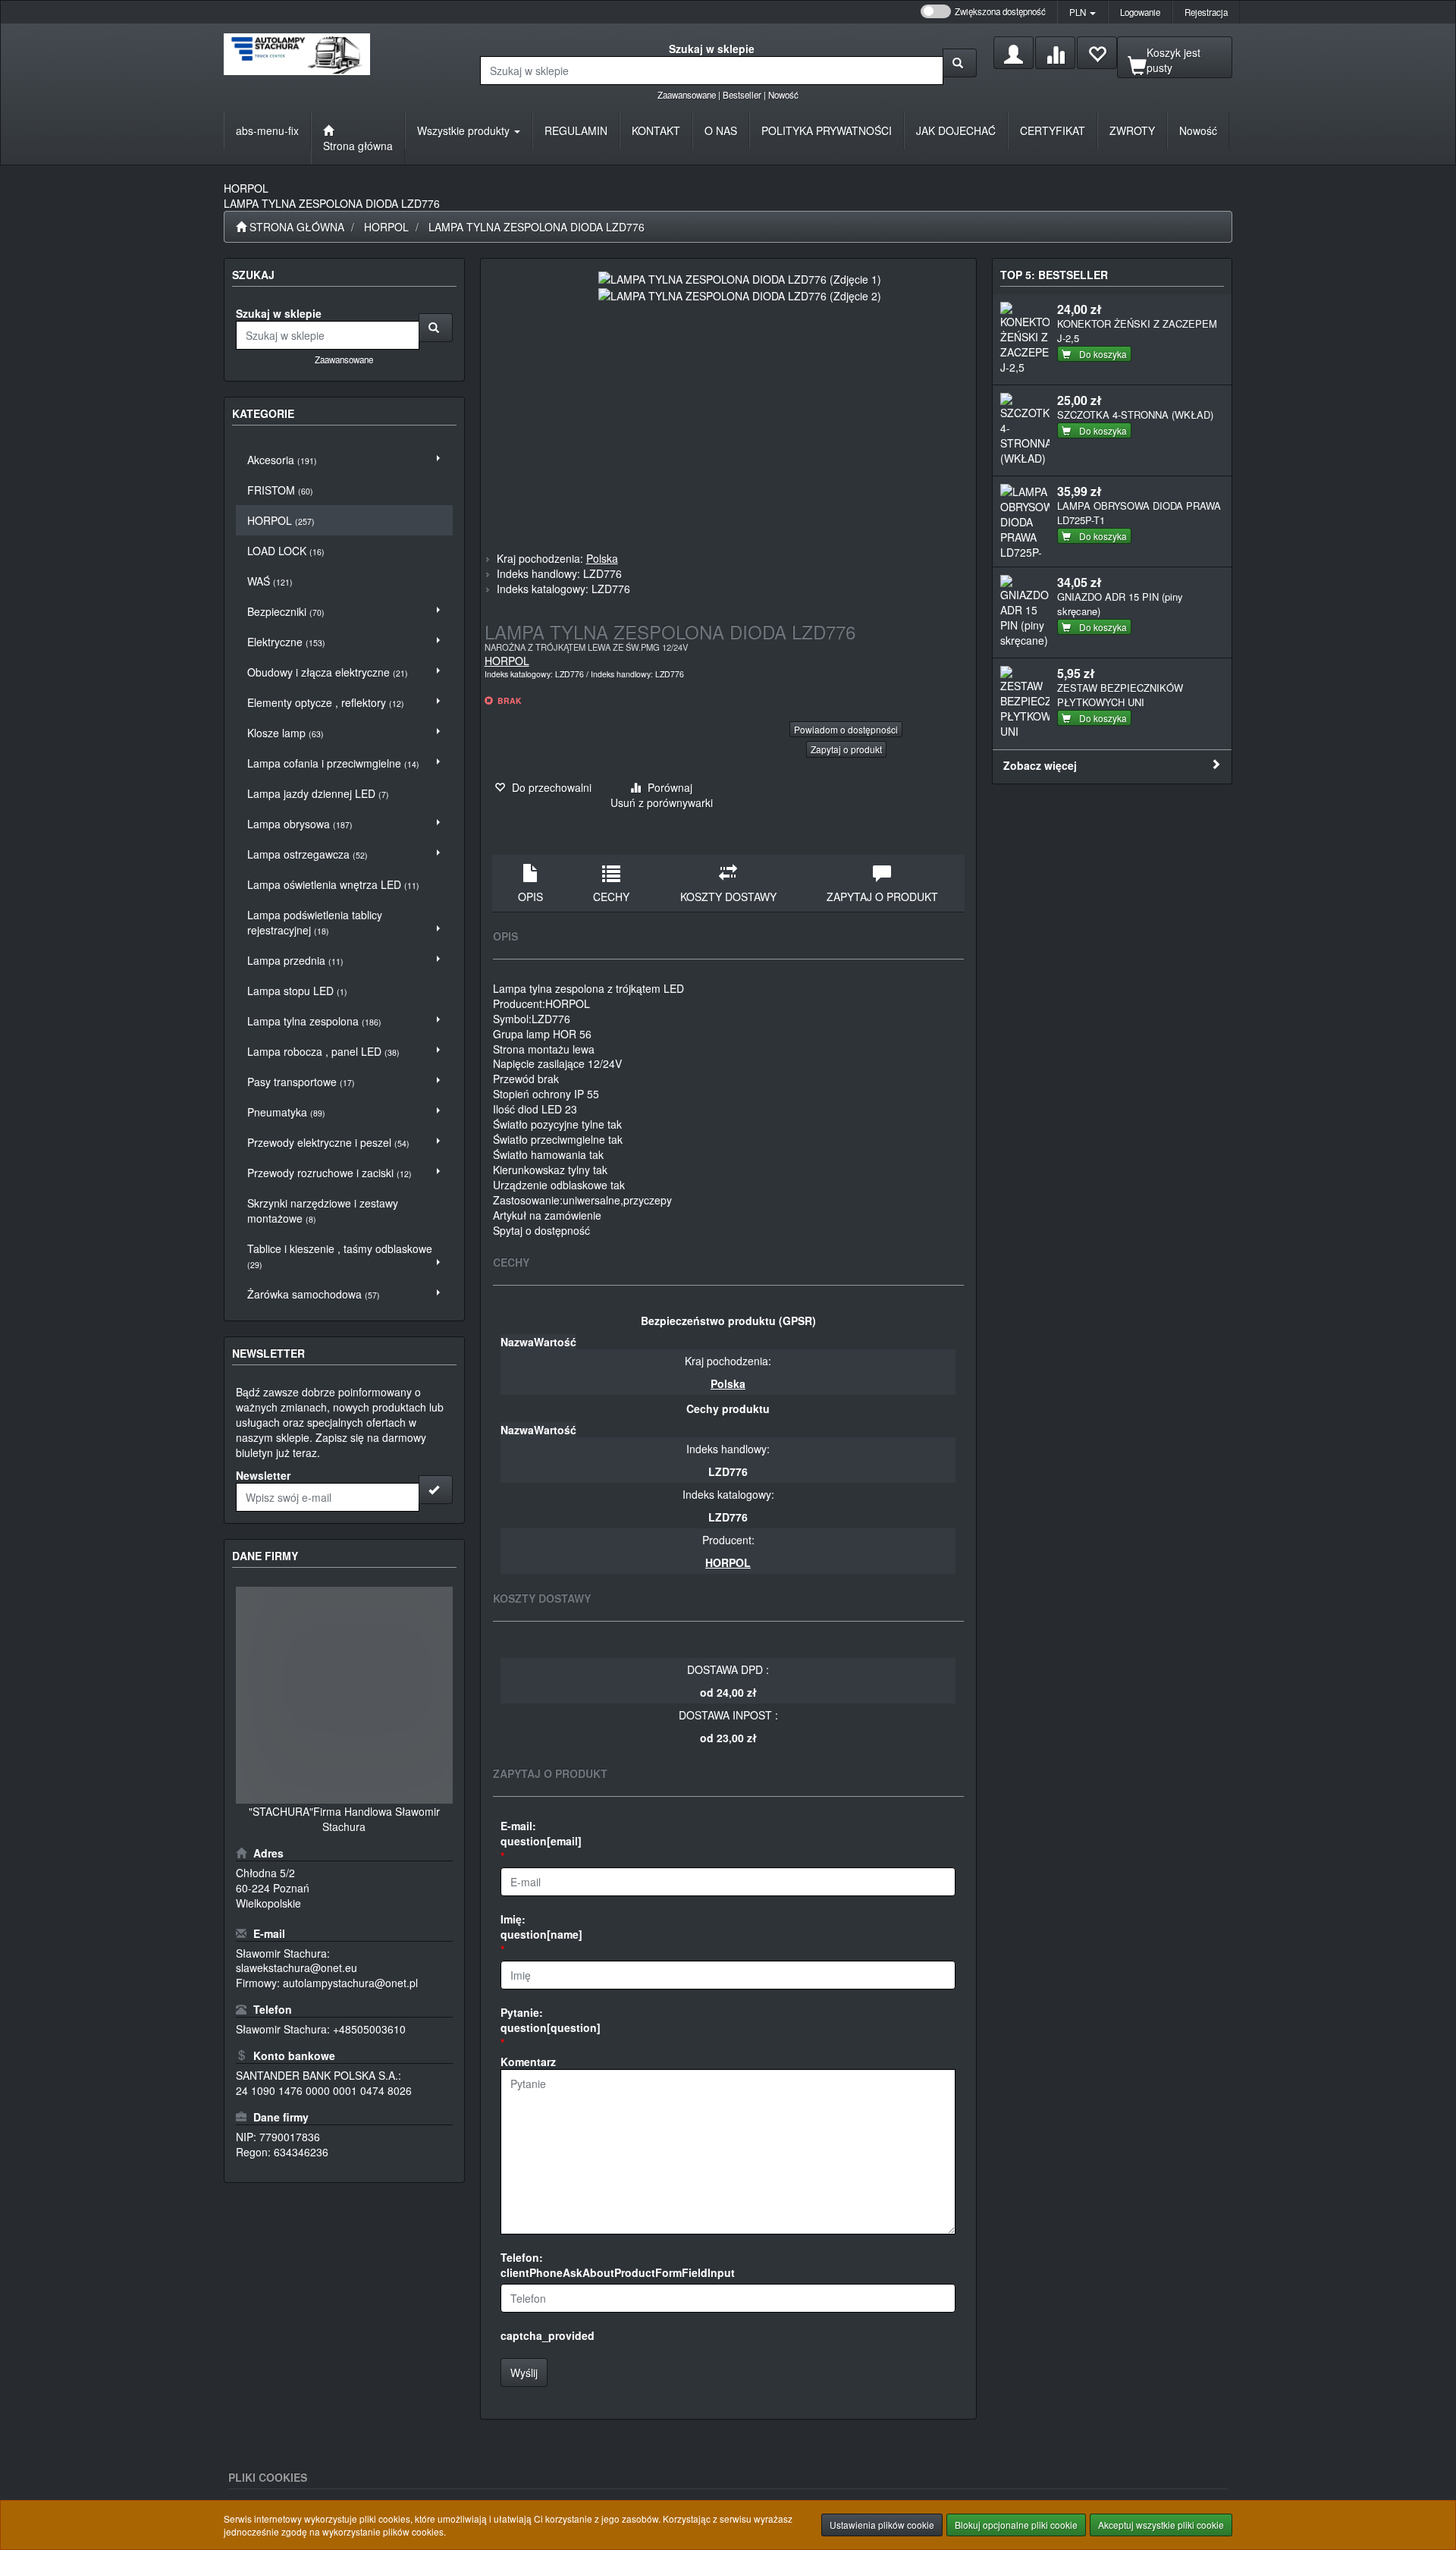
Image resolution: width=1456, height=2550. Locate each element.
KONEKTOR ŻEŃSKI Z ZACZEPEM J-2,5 (1137, 331)
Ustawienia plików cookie (882, 2525)
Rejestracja (1206, 12)
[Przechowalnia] (1097, 53)
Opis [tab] (530, 897)
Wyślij (524, 2373)
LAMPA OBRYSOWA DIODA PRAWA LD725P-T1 (1139, 513)
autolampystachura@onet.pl (350, 1983)
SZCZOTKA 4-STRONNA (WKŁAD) (1135, 415)
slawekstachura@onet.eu (297, 1967)
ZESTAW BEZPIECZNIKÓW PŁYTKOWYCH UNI (1120, 695)
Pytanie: (551, 2020)
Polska (602, 558)
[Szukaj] (960, 63)
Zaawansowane (687, 95)
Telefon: (618, 2265)
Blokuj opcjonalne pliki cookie (1016, 2525)
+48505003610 (369, 2029)
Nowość (783, 95)
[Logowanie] (1014, 53)
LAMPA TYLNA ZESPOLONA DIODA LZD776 (537, 227)
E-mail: (541, 1833)
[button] (1083, 12)
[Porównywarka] (1055, 53)
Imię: (541, 1927)
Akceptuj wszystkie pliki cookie (1161, 2525)
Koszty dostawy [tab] (728, 897)
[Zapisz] (436, 1490)
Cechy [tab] (611, 897)
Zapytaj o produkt (846, 749)
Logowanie (1140, 12)
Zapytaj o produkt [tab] (882, 897)
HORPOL (386, 227)
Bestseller (742, 95)
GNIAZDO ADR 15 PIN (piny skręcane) (1120, 604)
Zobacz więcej (1040, 765)
